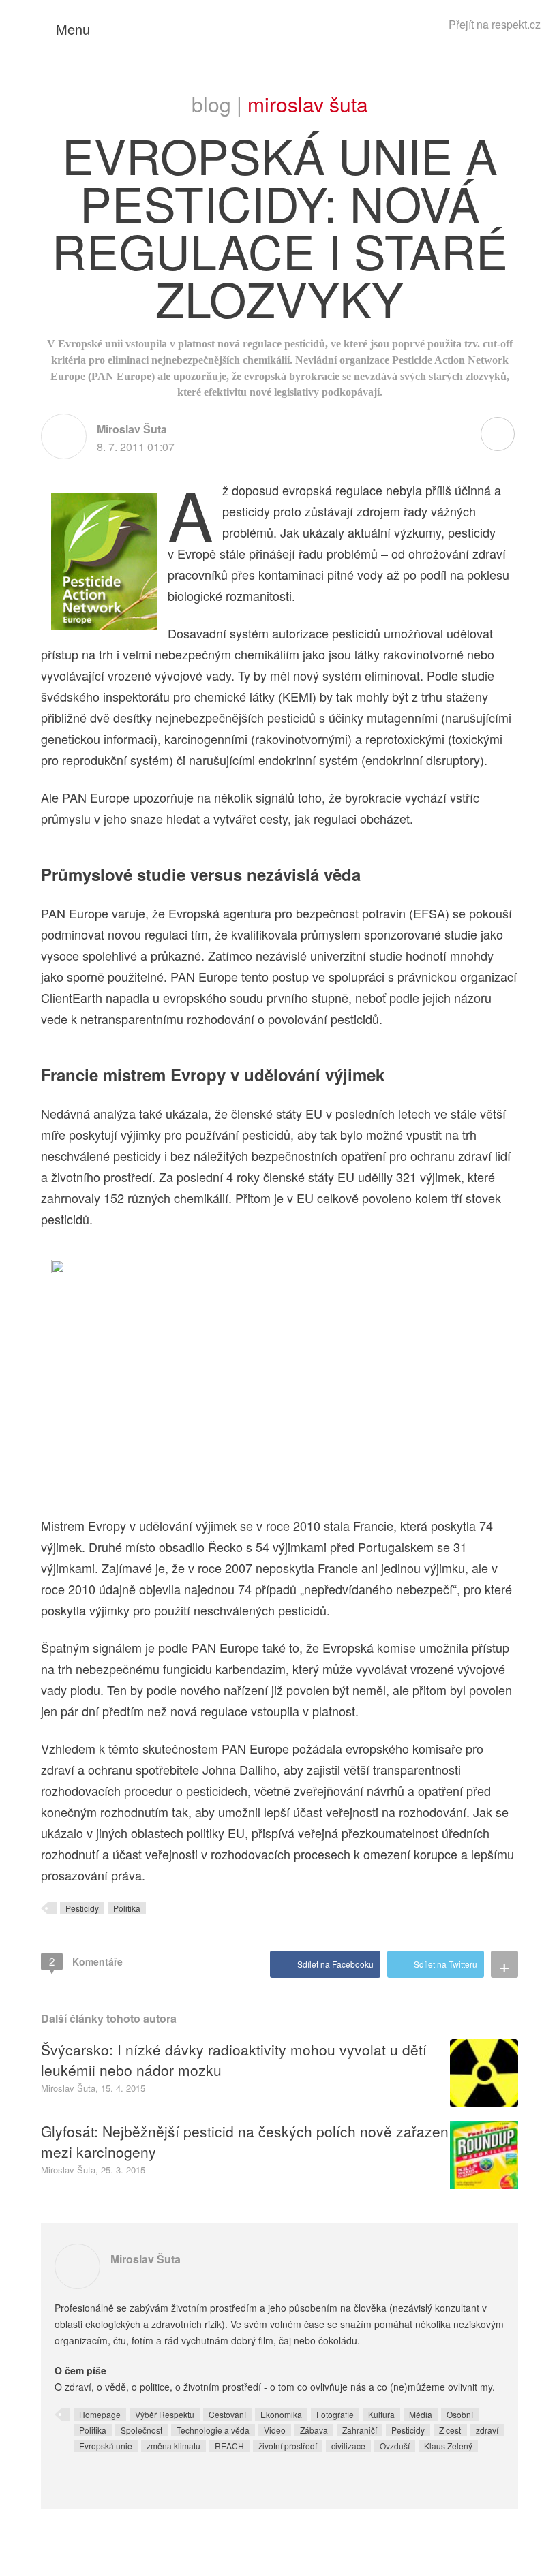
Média (421, 2414)
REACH (229, 2446)
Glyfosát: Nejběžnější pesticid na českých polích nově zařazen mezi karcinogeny (245, 2141)
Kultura (381, 2414)
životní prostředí (288, 2446)
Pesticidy (82, 1908)
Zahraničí (360, 2430)
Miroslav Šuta (308, 104)
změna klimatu (173, 2446)
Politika (127, 1908)
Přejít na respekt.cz (495, 24)
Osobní (460, 2414)
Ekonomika (281, 2414)
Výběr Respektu (165, 2414)
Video (275, 2430)
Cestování (227, 2414)
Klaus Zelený (448, 2446)
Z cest (450, 2430)
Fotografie (335, 2414)
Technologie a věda (213, 2430)
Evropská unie (106, 2446)
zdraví (487, 2430)
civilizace (348, 2446)
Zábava (314, 2430)
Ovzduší (395, 2446)
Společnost (141, 2430)
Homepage (100, 2414)
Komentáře (86, 1961)
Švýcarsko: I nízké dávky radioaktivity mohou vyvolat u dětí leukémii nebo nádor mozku (234, 2060)
